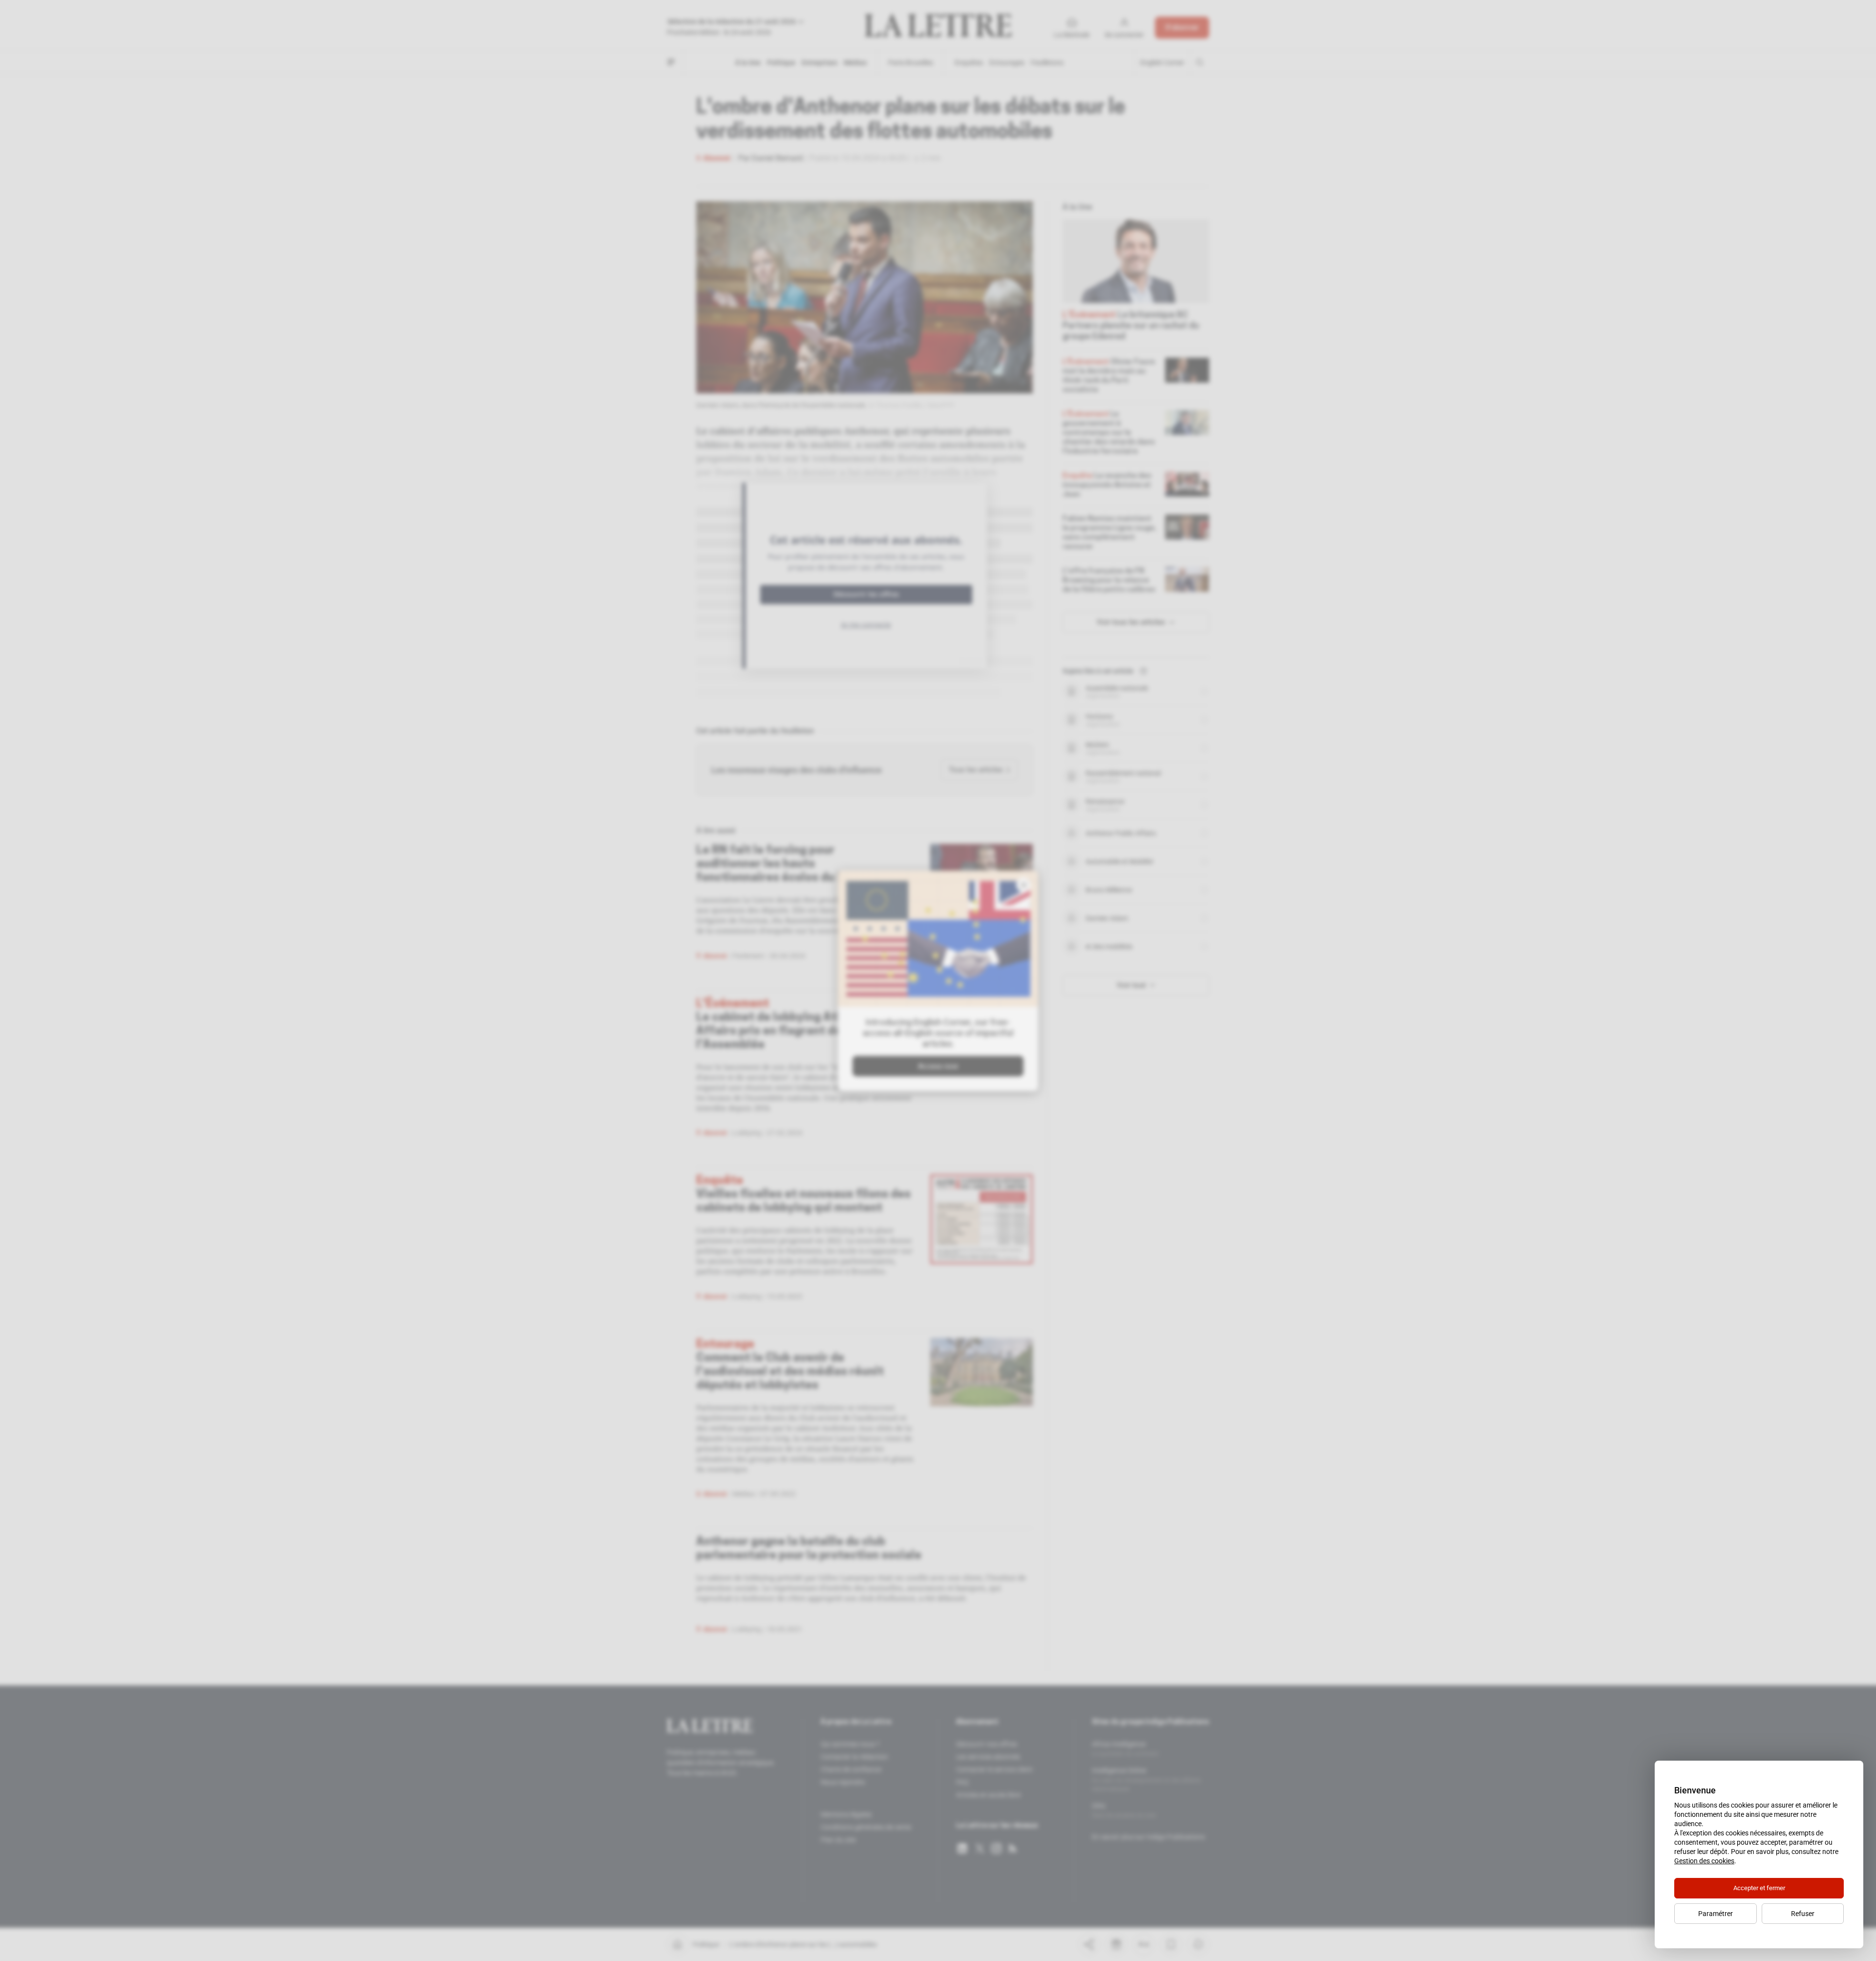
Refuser (1803, 1914)
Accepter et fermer (1759, 1888)
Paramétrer (1716, 1914)
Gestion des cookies (1704, 1861)
